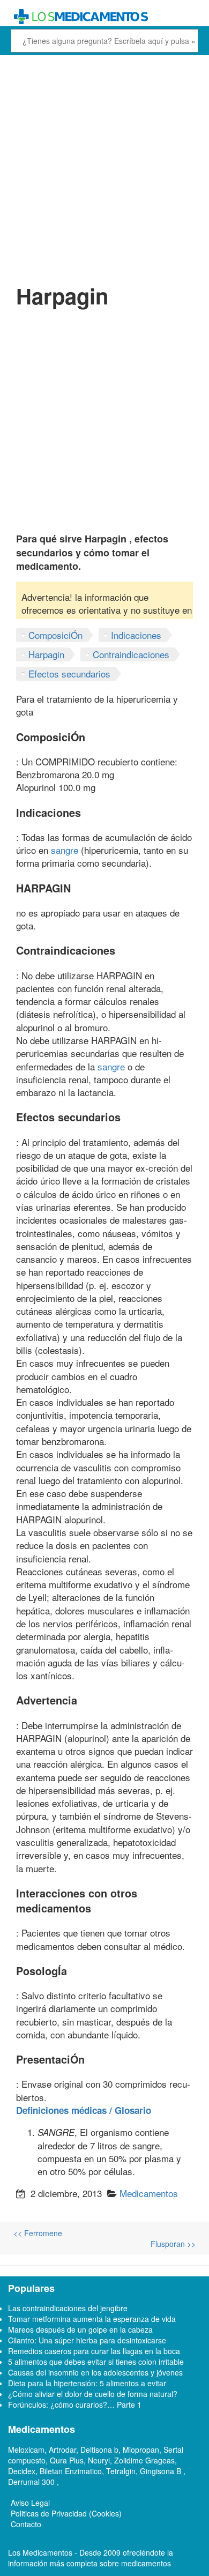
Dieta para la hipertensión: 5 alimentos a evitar (87, 2383)
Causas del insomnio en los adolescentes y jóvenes (95, 2372)
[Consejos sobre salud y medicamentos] (104, 17)
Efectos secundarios (69, 673)
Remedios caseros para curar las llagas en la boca (94, 2351)
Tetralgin (121, 2471)
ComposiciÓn (55, 635)
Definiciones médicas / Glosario (84, 2110)
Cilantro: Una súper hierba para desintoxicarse (87, 2340)
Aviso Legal (30, 2503)
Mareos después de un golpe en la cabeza (80, 2329)
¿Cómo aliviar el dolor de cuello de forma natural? (93, 2394)
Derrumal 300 (32, 2482)
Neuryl (99, 2460)
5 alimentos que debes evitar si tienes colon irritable (96, 2362)
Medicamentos (149, 2193)
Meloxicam (26, 2450)
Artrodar (62, 2450)
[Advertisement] (104, 168)
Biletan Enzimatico (71, 2471)
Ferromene (38, 2233)
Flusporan (173, 2244)
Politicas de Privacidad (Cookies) (66, 2513)
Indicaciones (136, 635)
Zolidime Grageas (144, 2460)
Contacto (26, 2524)
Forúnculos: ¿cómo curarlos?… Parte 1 (75, 2404)
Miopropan (141, 2450)
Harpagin (46, 654)
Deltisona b (99, 2450)
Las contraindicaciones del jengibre (68, 2308)
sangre (65, 850)
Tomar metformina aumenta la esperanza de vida (92, 2319)
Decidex (22, 2471)
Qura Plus (67, 2460)
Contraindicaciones (131, 654)
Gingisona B (162, 2471)
